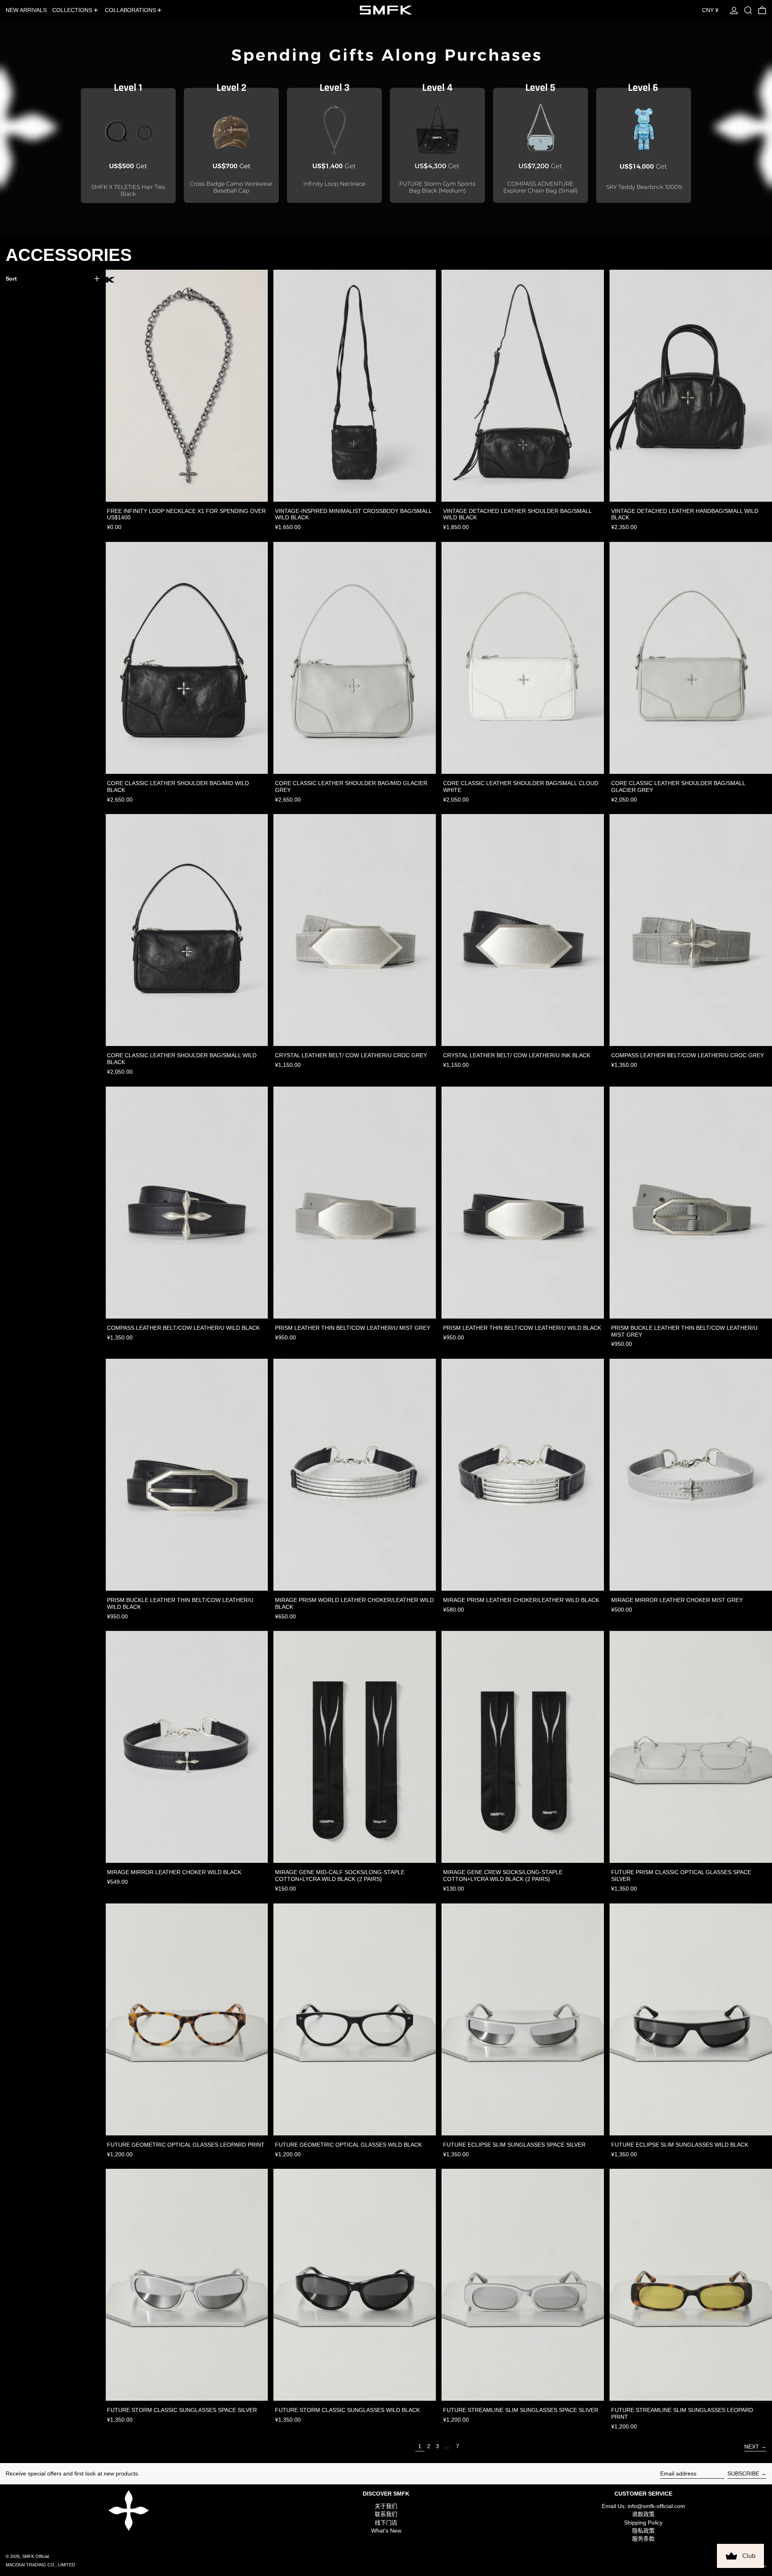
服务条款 (643, 2539)
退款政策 (643, 2514)
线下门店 (386, 2523)
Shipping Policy (643, 2523)
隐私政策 (643, 2531)
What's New (386, 2531)
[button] (748, 10)
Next (752, 2447)
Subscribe (743, 2473)
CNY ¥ (710, 10)
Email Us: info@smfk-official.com (644, 2506)
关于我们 (386, 2506)
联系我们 (386, 2514)
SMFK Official (35, 2556)
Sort (11, 279)
